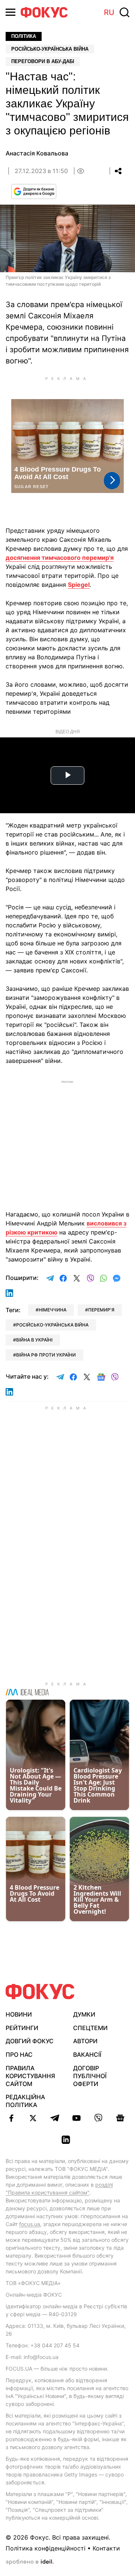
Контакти (106, 2548)
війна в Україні (34, 1340)
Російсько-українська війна (50, 49)
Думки (84, 2014)
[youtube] (76, 2118)
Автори (85, 2041)
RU (109, 12)
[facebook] (11, 2118)
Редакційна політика (25, 2101)
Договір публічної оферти (90, 2076)
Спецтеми (90, 2028)
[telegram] (55, 2118)
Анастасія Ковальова (37, 153)
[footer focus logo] (40, 1992)
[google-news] (120, 2118)
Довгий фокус (30, 2041)
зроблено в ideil (30, 2562)
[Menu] (10, 12)
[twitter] (33, 2118)
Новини (19, 2014)
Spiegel (79, 585)
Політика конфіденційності (46, 2548)
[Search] (124, 12)
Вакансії (87, 2054)
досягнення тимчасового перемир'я (60, 558)
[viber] (98, 2118)
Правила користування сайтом (30, 2076)
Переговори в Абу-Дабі (43, 61)
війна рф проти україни (46, 1355)
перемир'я (101, 1310)
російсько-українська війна (52, 1325)
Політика (24, 36)
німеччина (52, 1310)
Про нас (19, 2054)
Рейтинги (22, 2028)
